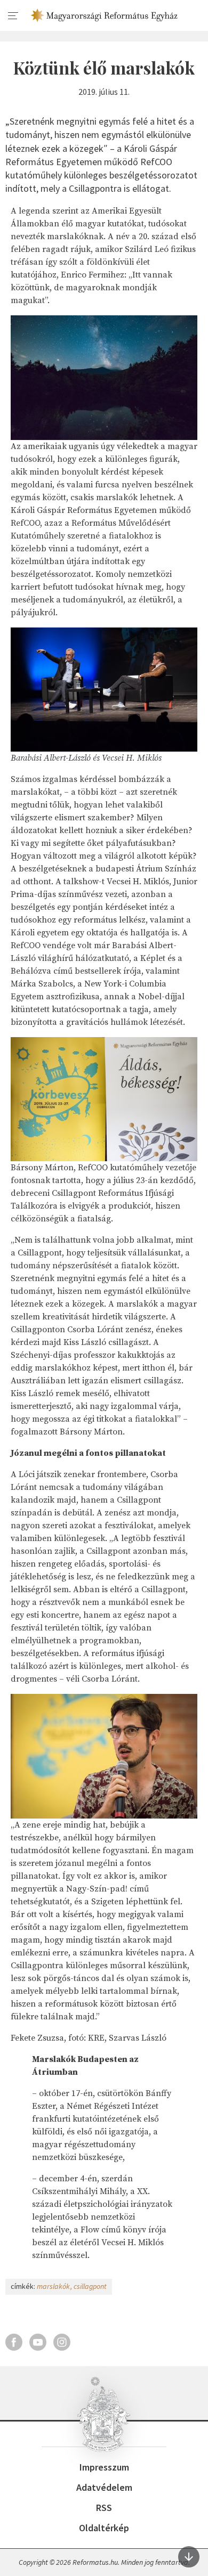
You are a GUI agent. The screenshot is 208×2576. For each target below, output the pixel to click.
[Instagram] (62, 2342)
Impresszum (104, 2467)
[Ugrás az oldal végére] (189, 2557)
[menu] (13, 16)
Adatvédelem (104, 2487)
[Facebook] (14, 2342)
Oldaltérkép (104, 2528)
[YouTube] (38, 2342)
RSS (104, 2508)
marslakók (53, 2286)
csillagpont (90, 2286)
